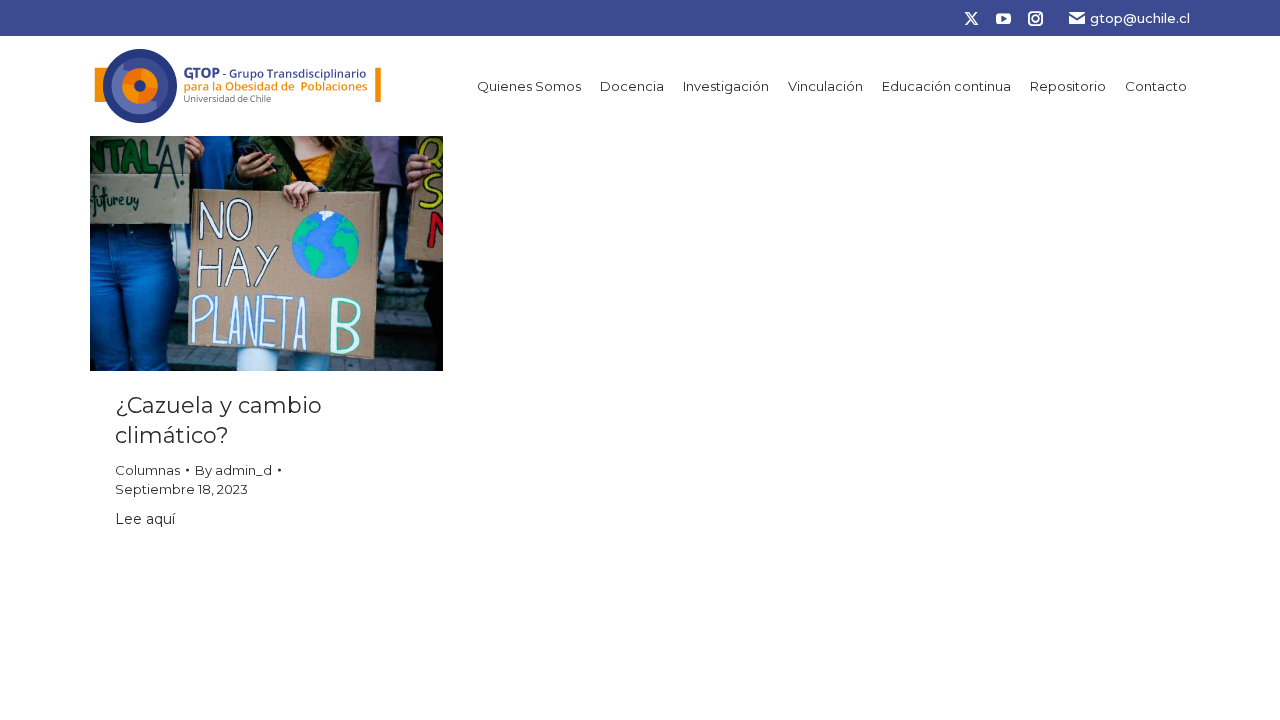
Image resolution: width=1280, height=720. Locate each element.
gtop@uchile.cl (1140, 18)
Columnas (147, 470)
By (233, 470)
